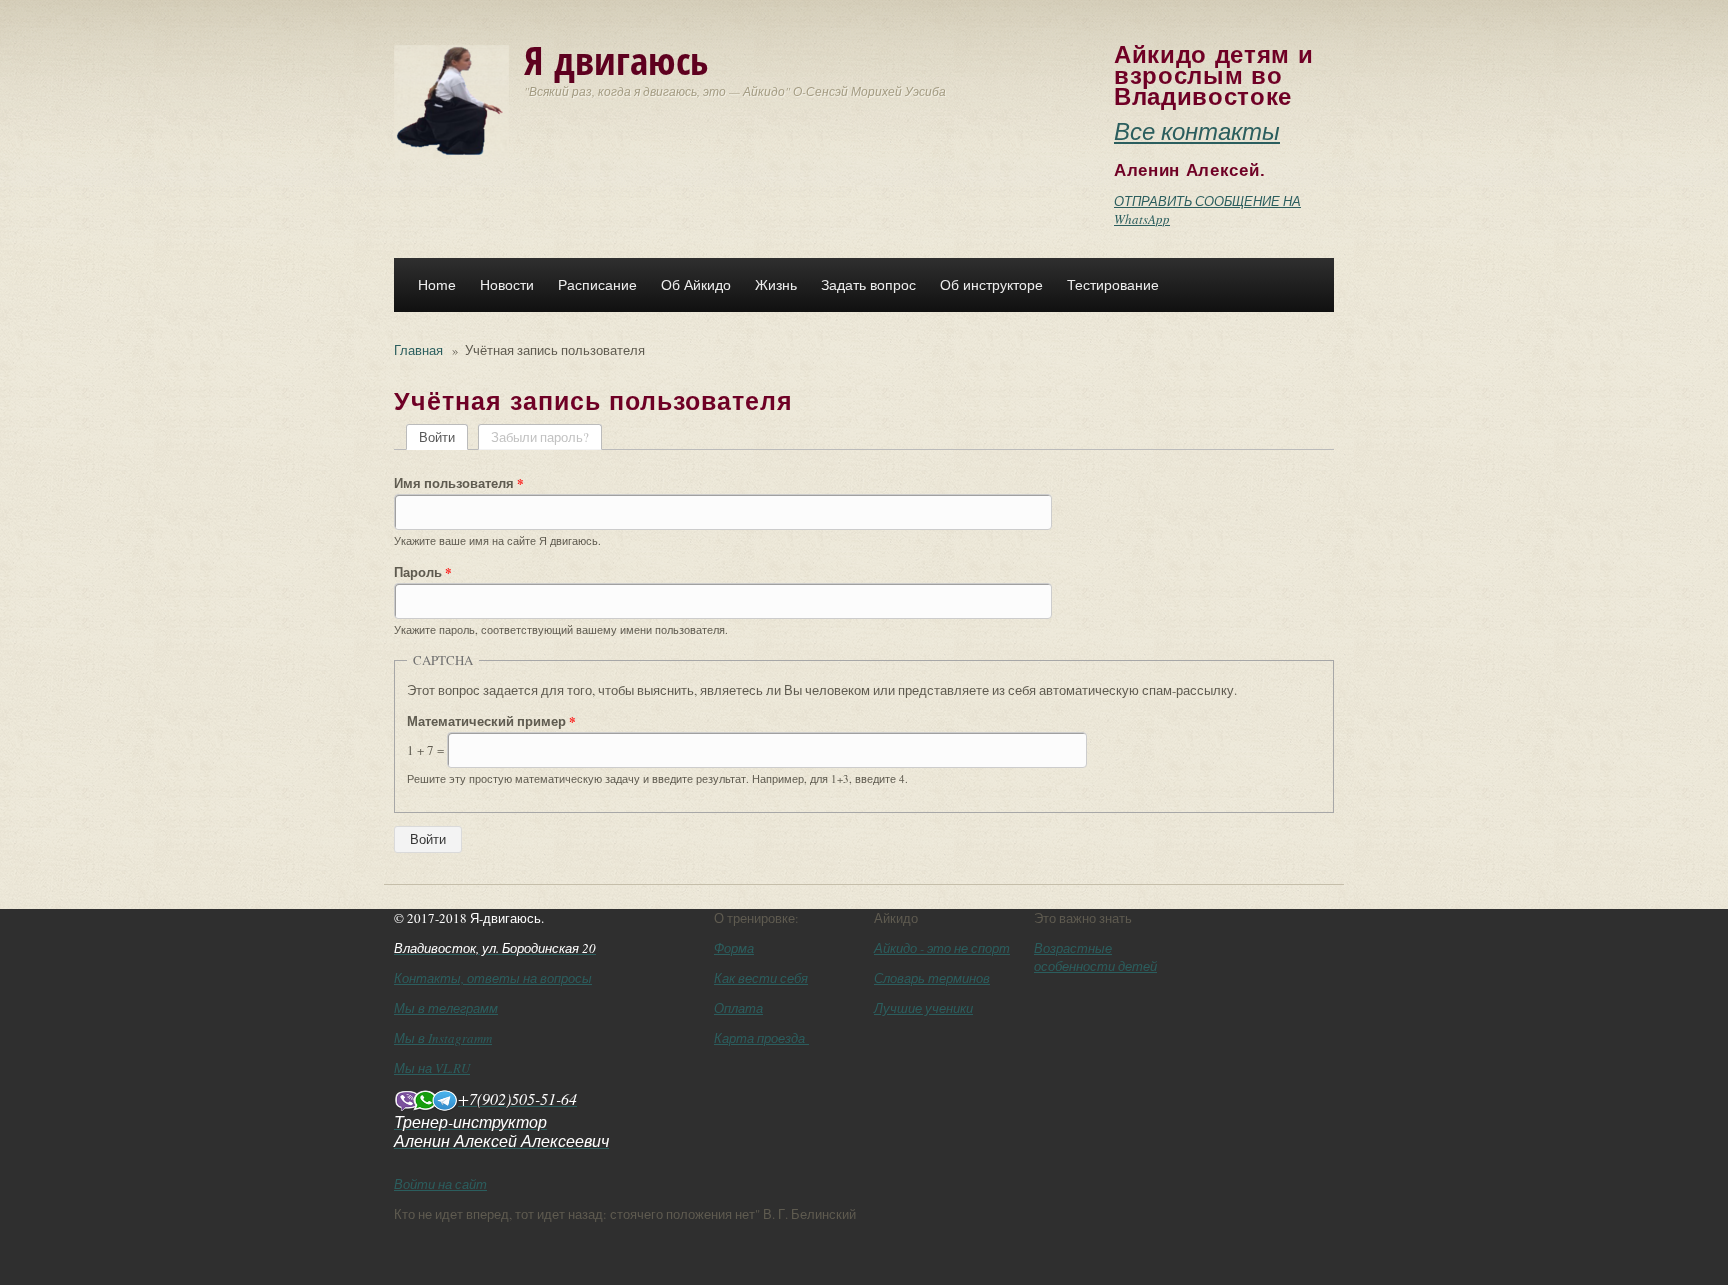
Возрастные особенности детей (1095, 957)
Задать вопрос (868, 285)
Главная (418, 350)
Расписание (597, 285)
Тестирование (1113, 285)
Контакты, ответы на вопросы (493, 978)
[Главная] (451, 100)
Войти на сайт (440, 1184)
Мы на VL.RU (432, 1068)
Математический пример (491, 721)
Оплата (738, 1008)
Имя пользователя (459, 483)
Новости (507, 285)
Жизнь (776, 285)
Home (437, 285)
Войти (443, 437)
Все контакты (1197, 130)
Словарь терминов (932, 978)
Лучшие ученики (923, 1008)
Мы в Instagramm (443, 1038)
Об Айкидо (696, 285)
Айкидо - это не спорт (942, 948)
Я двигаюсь (616, 59)
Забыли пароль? (540, 437)
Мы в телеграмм (446, 1008)
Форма (734, 948)
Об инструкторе (991, 285)
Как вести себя (761, 978)
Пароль (423, 572)
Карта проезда (761, 1038)
